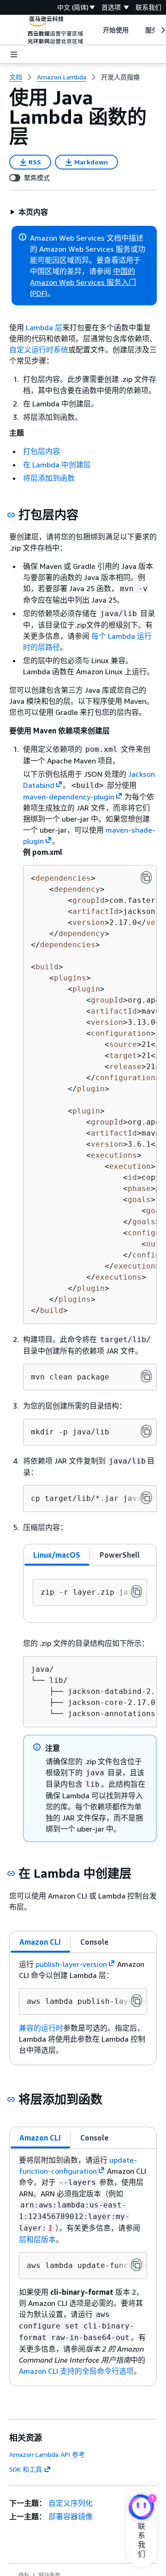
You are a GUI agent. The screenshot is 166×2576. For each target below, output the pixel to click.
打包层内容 (41, 451)
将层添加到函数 (49, 478)
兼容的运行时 (41, 2028)
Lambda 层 (44, 327)
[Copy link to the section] (11, 515)
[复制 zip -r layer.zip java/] (136, 1591)
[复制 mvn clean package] (146, 1376)
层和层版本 (37, 2239)
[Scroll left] (96, 30)
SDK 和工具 (26, 2469)
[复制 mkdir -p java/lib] (146, 1431)
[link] (120, 77)
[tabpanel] (90, 1594)
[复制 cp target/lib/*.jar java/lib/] (146, 1498)
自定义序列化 (71, 2503)
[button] (29, 212)
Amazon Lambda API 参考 (47, 2454)
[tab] (57, 1555)
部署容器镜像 (71, 2516)
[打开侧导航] (14, 54)
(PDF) (39, 293)
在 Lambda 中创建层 (57, 465)
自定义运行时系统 (39, 350)
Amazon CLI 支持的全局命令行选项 (76, 2371)
